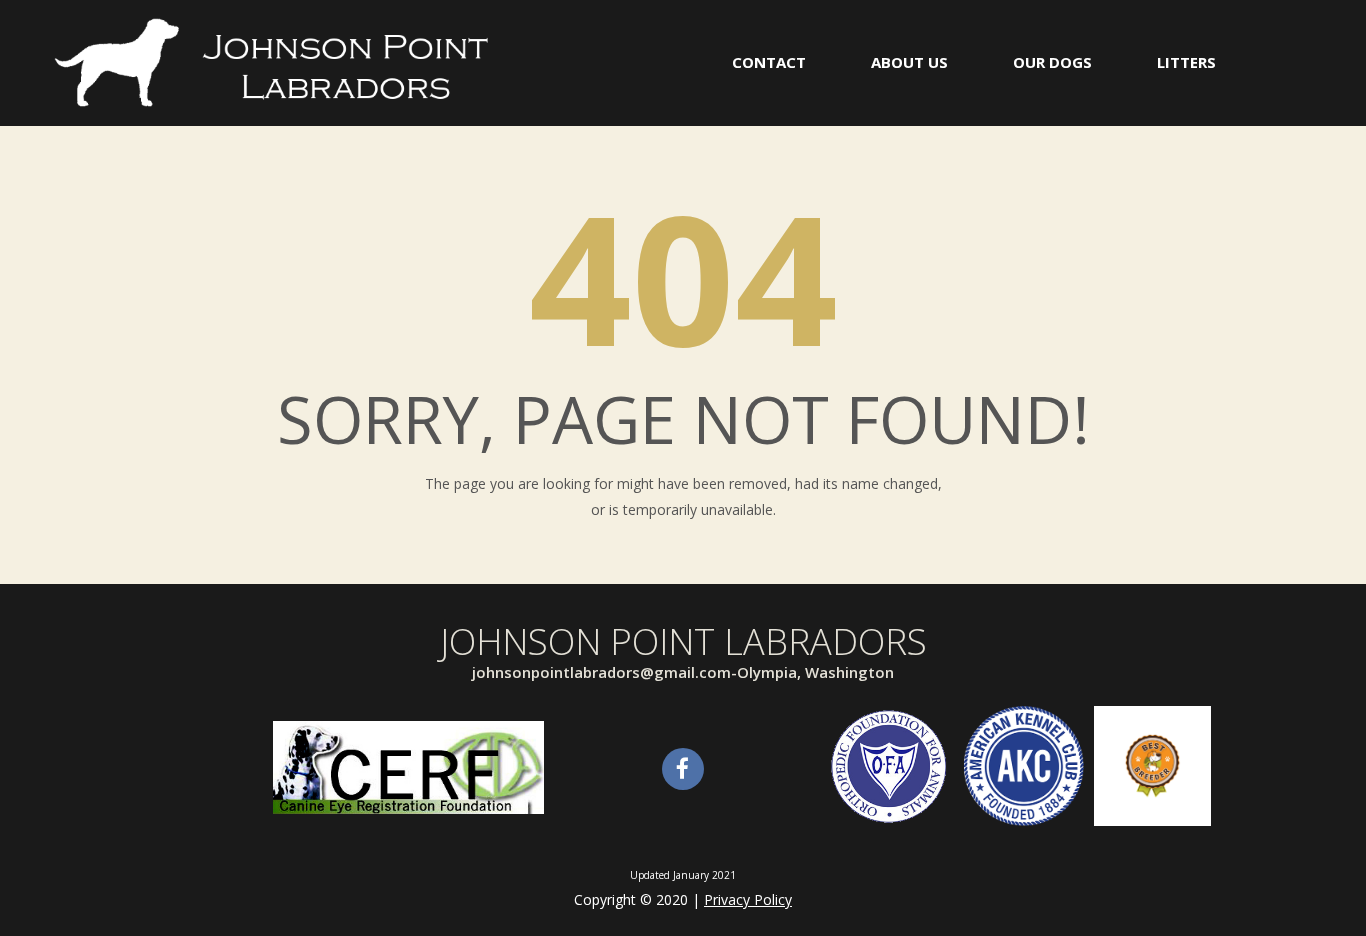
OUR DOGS (1052, 62)
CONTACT (769, 62)
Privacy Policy (748, 899)
